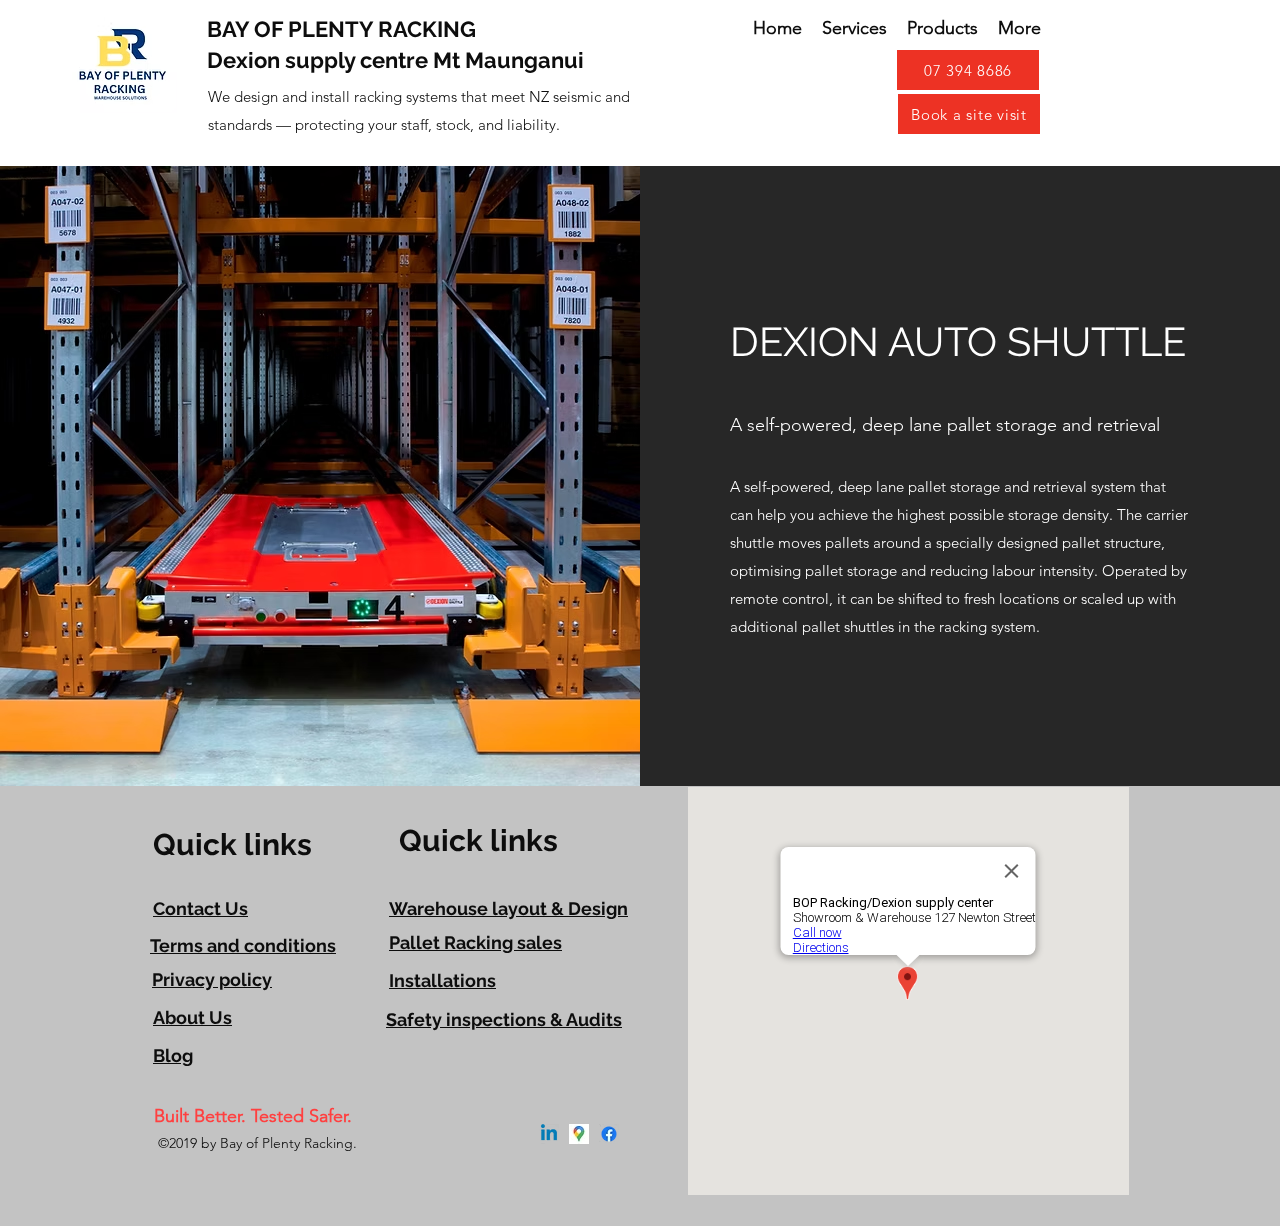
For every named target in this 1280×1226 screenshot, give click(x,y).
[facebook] (609, 1134)
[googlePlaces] (579, 1134)
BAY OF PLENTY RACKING (341, 29)
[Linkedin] (549, 1134)
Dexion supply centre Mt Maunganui (395, 60)
